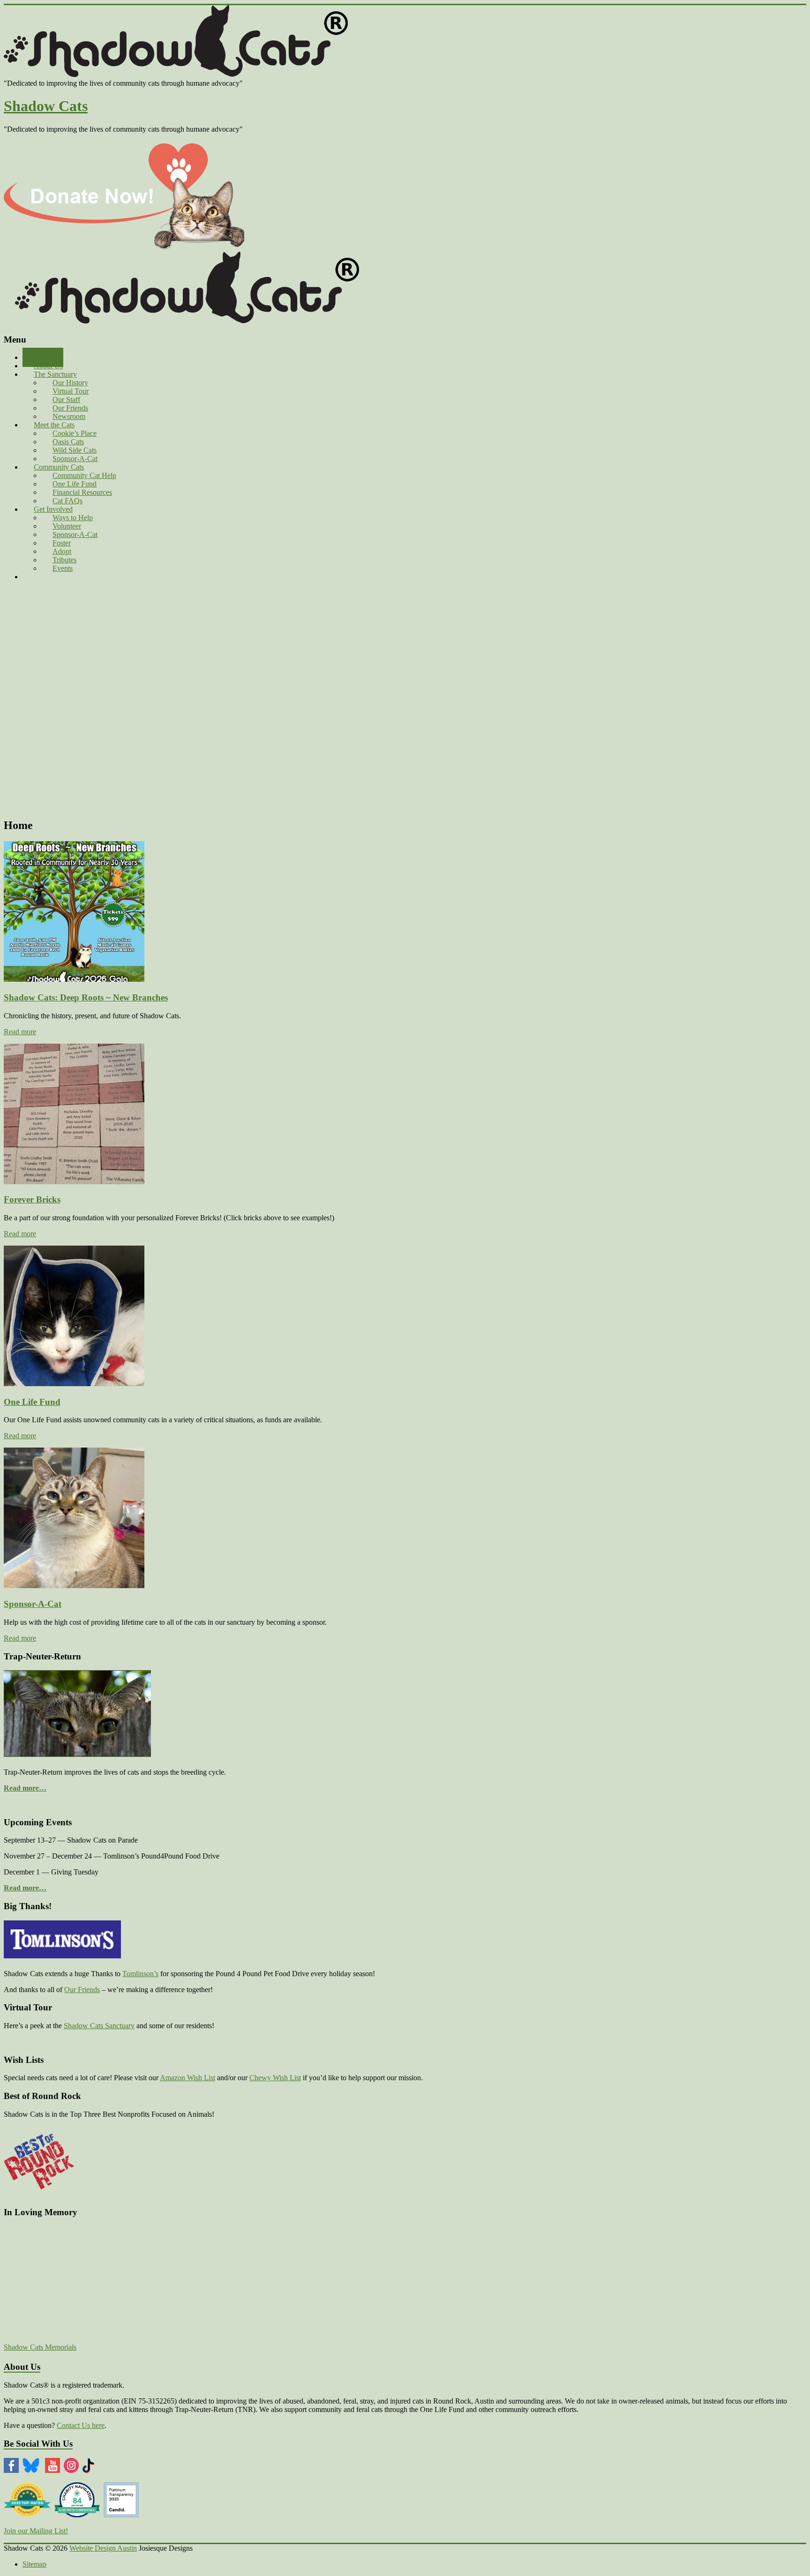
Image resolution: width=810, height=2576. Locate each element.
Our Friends (82, 1990)
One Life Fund (32, 1402)
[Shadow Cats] (187, 75)
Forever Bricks (32, 1199)
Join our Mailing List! (36, 2531)
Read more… (25, 1788)
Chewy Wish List (275, 2078)
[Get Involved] (124, 247)
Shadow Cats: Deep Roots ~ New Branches (86, 997)
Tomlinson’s (140, 1974)
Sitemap (34, 2564)
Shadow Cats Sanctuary (99, 2026)
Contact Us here (81, 2425)
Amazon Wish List (187, 2078)
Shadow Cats (46, 106)
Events (63, 568)
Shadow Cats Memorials (40, 2347)
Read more (20, 1032)
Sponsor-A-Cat (33, 1604)
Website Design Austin (103, 2548)
